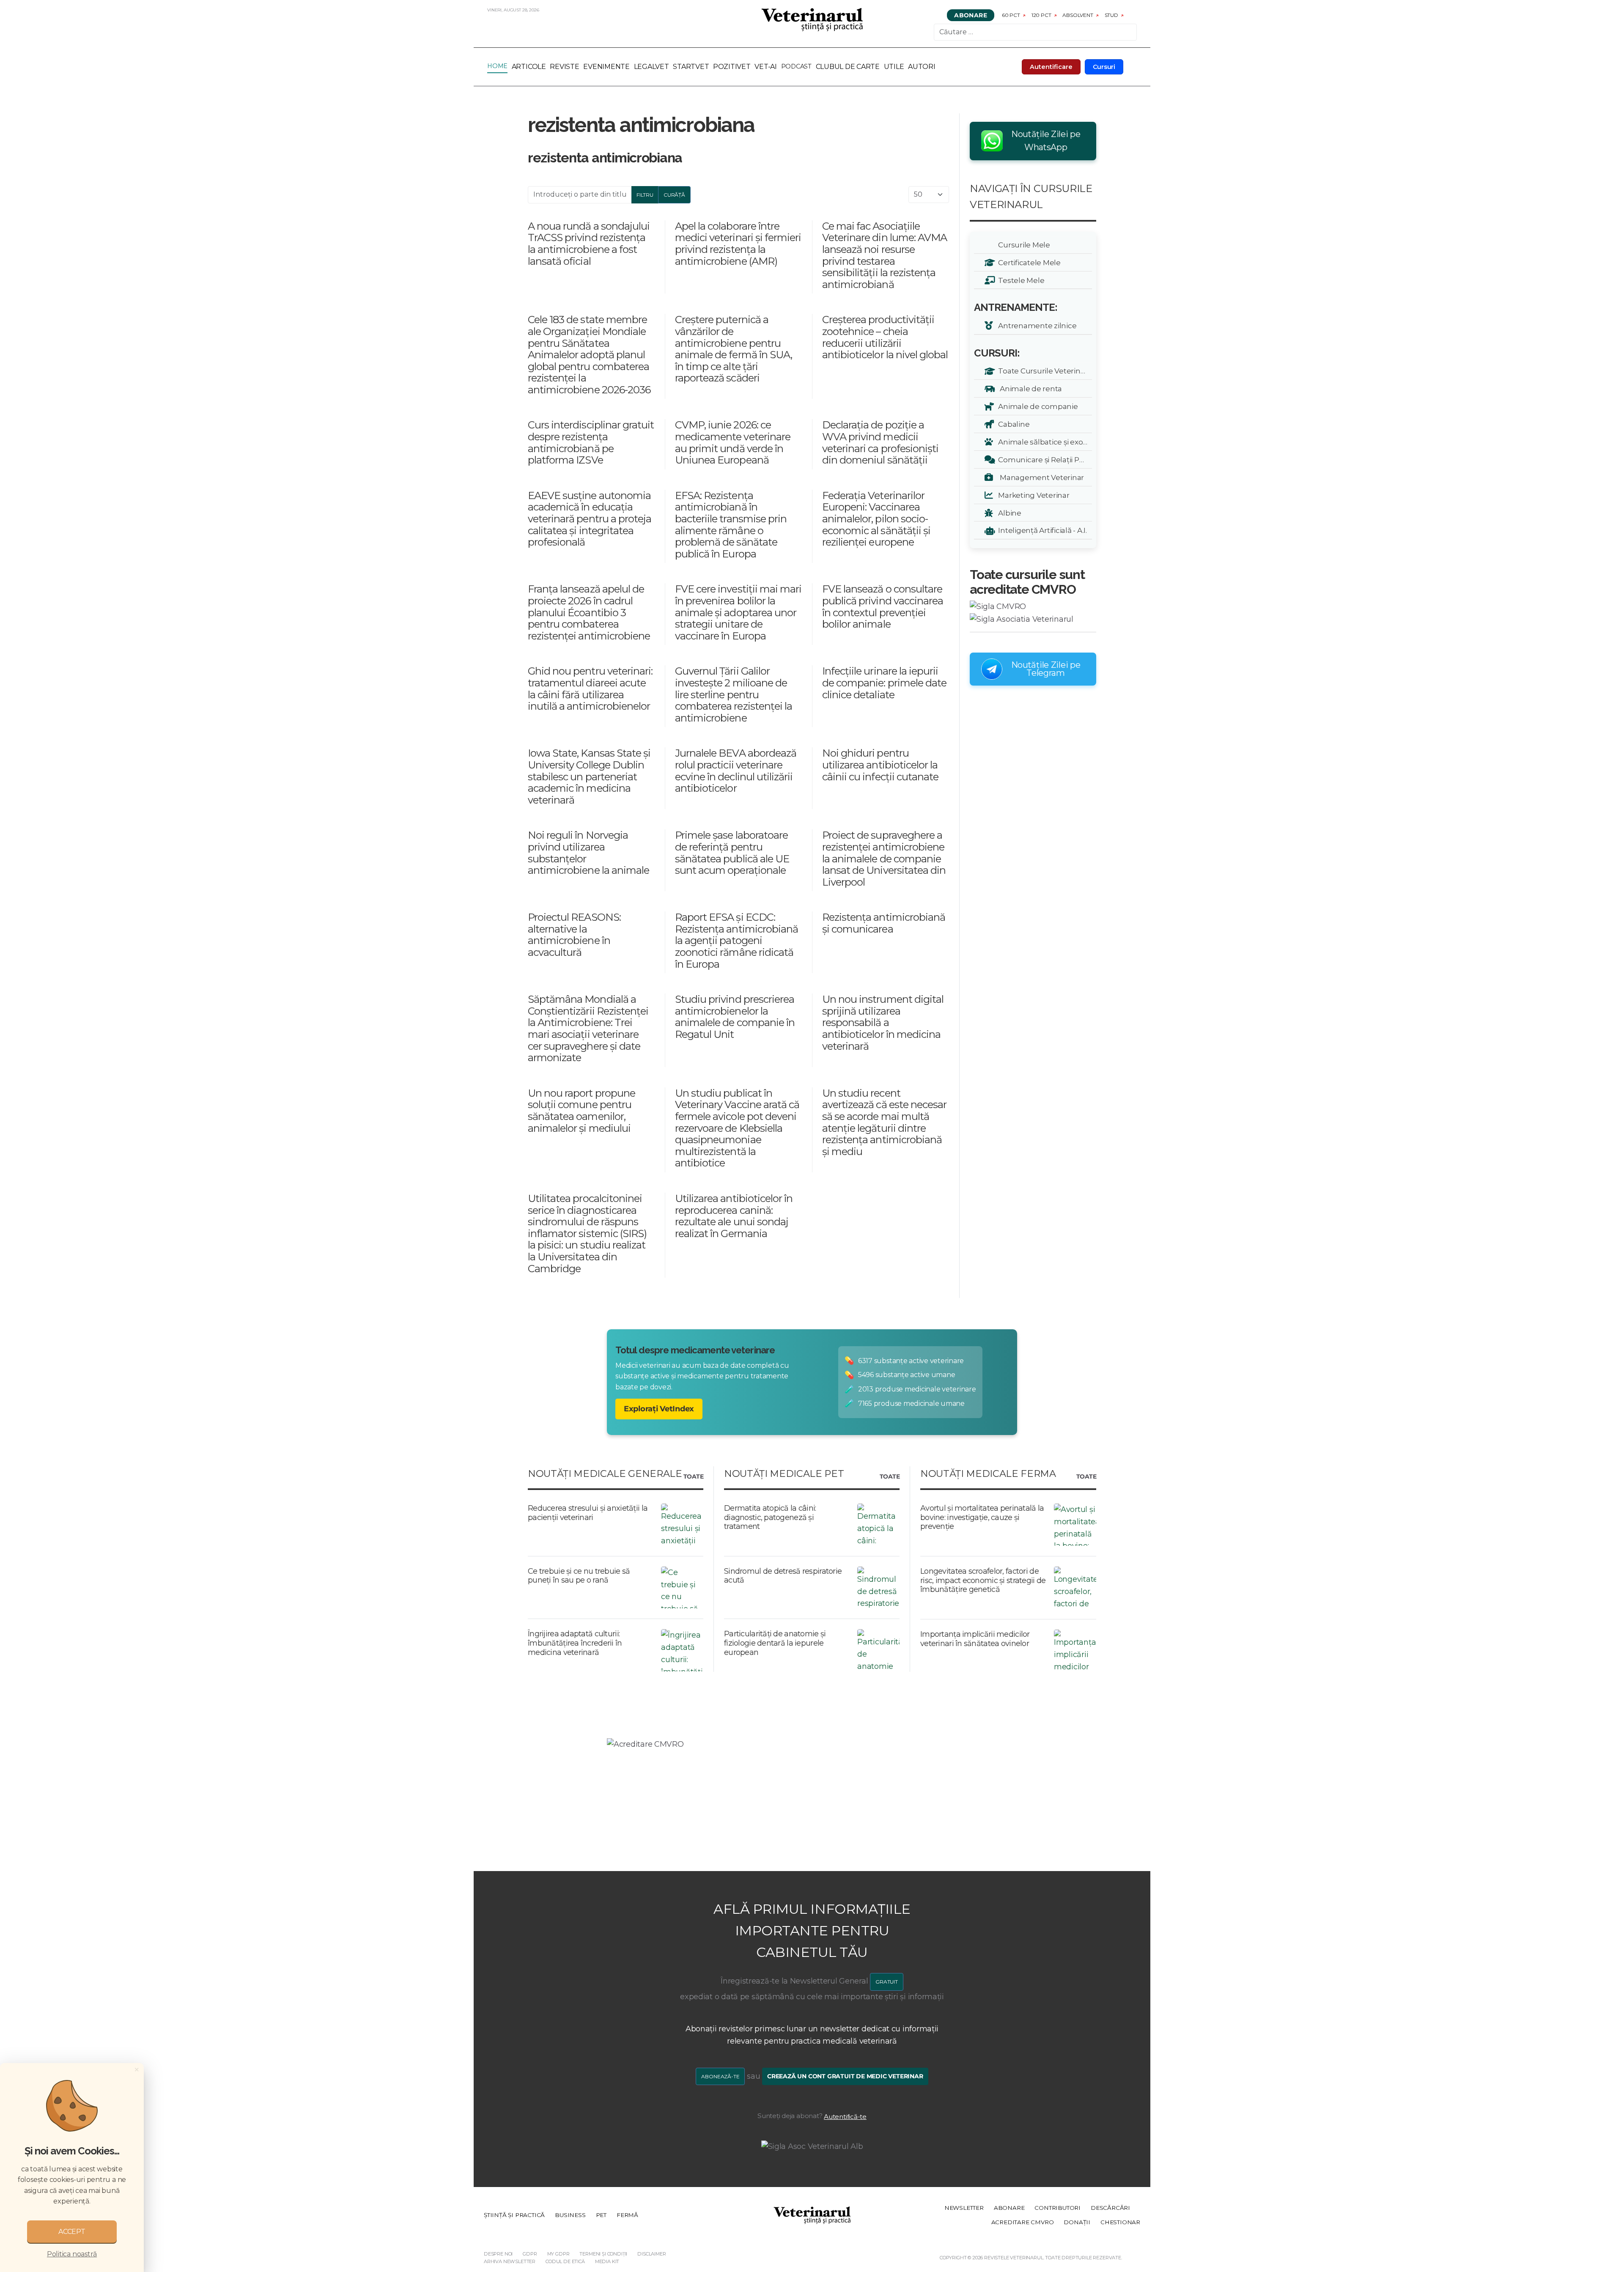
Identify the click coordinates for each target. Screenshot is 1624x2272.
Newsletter (964, 2208)
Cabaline (1012, 424)
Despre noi (498, 2254)
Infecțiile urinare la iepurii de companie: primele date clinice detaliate (884, 683)
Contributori (1058, 2208)
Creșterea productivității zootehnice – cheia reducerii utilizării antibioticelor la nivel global (885, 337)
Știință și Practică (514, 2215)
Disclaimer (652, 2254)
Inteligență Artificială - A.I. (1041, 530)
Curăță (674, 195)
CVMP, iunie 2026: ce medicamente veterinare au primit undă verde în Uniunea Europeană (733, 442)
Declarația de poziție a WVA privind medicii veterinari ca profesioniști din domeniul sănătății (880, 442)
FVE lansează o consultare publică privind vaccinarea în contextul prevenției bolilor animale (883, 606)
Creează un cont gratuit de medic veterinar (845, 2076)
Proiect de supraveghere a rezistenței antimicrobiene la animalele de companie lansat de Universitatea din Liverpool (884, 858)
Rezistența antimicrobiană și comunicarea (884, 923)
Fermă (627, 2215)
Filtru (645, 195)
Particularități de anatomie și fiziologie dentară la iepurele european (775, 1643)
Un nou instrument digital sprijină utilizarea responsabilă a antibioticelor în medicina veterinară (883, 1022)
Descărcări (1110, 2208)
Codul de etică (565, 2261)
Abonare (971, 15)
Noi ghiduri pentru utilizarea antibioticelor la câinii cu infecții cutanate (880, 765)
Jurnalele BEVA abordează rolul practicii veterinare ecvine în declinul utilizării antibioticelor (736, 771)
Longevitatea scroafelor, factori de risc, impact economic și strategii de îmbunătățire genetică (983, 1580)
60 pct (1011, 15)
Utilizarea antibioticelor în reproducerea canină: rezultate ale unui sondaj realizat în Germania (734, 1216)
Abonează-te (720, 2076)
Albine (1008, 513)
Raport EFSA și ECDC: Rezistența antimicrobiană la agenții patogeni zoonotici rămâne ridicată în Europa (737, 940)
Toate (693, 1477)
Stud (1111, 15)
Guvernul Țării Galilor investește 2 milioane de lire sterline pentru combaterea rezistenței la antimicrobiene (734, 694)
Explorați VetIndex (659, 1409)
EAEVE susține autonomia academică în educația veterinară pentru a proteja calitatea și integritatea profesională (590, 519)
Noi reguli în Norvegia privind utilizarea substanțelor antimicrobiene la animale (588, 853)
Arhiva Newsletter (510, 2261)
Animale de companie (1037, 406)
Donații (1077, 2222)
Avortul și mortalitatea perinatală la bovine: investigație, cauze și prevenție (982, 1517)
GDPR (530, 2254)
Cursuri (1104, 67)
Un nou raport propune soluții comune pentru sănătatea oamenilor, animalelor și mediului (582, 1111)
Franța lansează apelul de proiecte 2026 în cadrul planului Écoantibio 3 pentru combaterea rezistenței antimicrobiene (589, 612)
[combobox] (1035, 32)
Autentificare (1051, 67)
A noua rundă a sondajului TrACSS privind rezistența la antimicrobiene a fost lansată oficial (589, 244)
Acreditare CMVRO (1023, 2222)
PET (601, 2215)
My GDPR (558, 2254)
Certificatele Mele (1028, 262)
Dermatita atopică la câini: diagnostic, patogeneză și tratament (770, 1517)
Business (570, 2215)
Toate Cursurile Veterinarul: (1044, 371)
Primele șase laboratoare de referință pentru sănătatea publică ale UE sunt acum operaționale (732, 853)
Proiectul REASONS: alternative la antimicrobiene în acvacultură (574, 935)
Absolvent (1078, 15)
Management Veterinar (1040, 477)
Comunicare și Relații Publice (1044, 460)
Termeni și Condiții (603, 2254)
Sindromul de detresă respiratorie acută (783, 1576)
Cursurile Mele (1023, 245)
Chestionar (1120, 2222)
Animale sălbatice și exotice (1044, 442)
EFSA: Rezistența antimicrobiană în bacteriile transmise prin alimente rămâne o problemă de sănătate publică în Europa (731, 525)
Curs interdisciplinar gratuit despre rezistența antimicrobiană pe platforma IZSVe (591, 442)
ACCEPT (72, 2232)
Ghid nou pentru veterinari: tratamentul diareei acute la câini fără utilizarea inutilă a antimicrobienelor (590, 689)
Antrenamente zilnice (1036, 325)
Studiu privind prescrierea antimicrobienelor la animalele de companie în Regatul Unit (735, 1017)
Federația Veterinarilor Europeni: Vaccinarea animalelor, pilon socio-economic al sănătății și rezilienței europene (876, 519)
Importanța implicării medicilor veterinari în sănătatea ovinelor (975, 1639)
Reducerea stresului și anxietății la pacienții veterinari (588, 1513)
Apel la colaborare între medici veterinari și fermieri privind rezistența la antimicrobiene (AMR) (738, 244)
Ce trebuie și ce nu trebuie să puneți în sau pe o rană (579, 1576)
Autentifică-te (845, 2117)
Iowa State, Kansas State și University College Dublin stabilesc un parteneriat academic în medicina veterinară (589, 776)
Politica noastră (72, 2254)
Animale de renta (1029, 388)
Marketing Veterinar (1032, 495)
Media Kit (607, 2261)
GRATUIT (887, 1982)
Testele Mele (1020, 280)
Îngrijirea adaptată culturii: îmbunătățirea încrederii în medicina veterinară (575, 1643)
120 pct (1041, 15)
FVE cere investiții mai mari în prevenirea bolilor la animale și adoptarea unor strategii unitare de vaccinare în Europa (738, 612)
